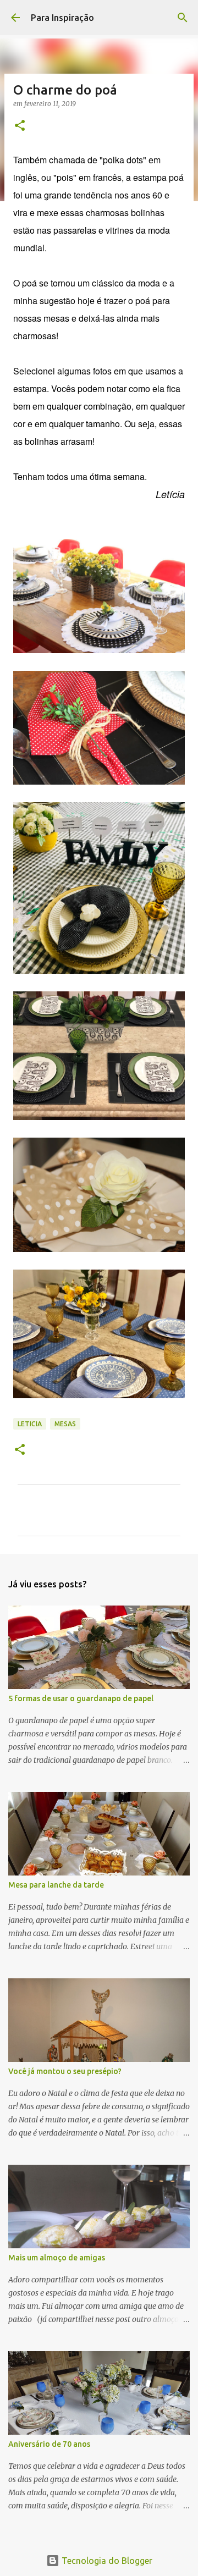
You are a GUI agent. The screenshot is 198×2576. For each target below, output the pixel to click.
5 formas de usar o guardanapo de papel (81, 1698)
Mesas (65, 1424)
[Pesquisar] (183, 18)
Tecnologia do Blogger (106, 2561)
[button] (20, 126)
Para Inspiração (62, 18)
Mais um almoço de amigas (57, 2258)
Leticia (30, 1424)
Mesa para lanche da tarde (56, 1885)
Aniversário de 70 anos (49, 2444)
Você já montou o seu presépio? (65, 2071)
